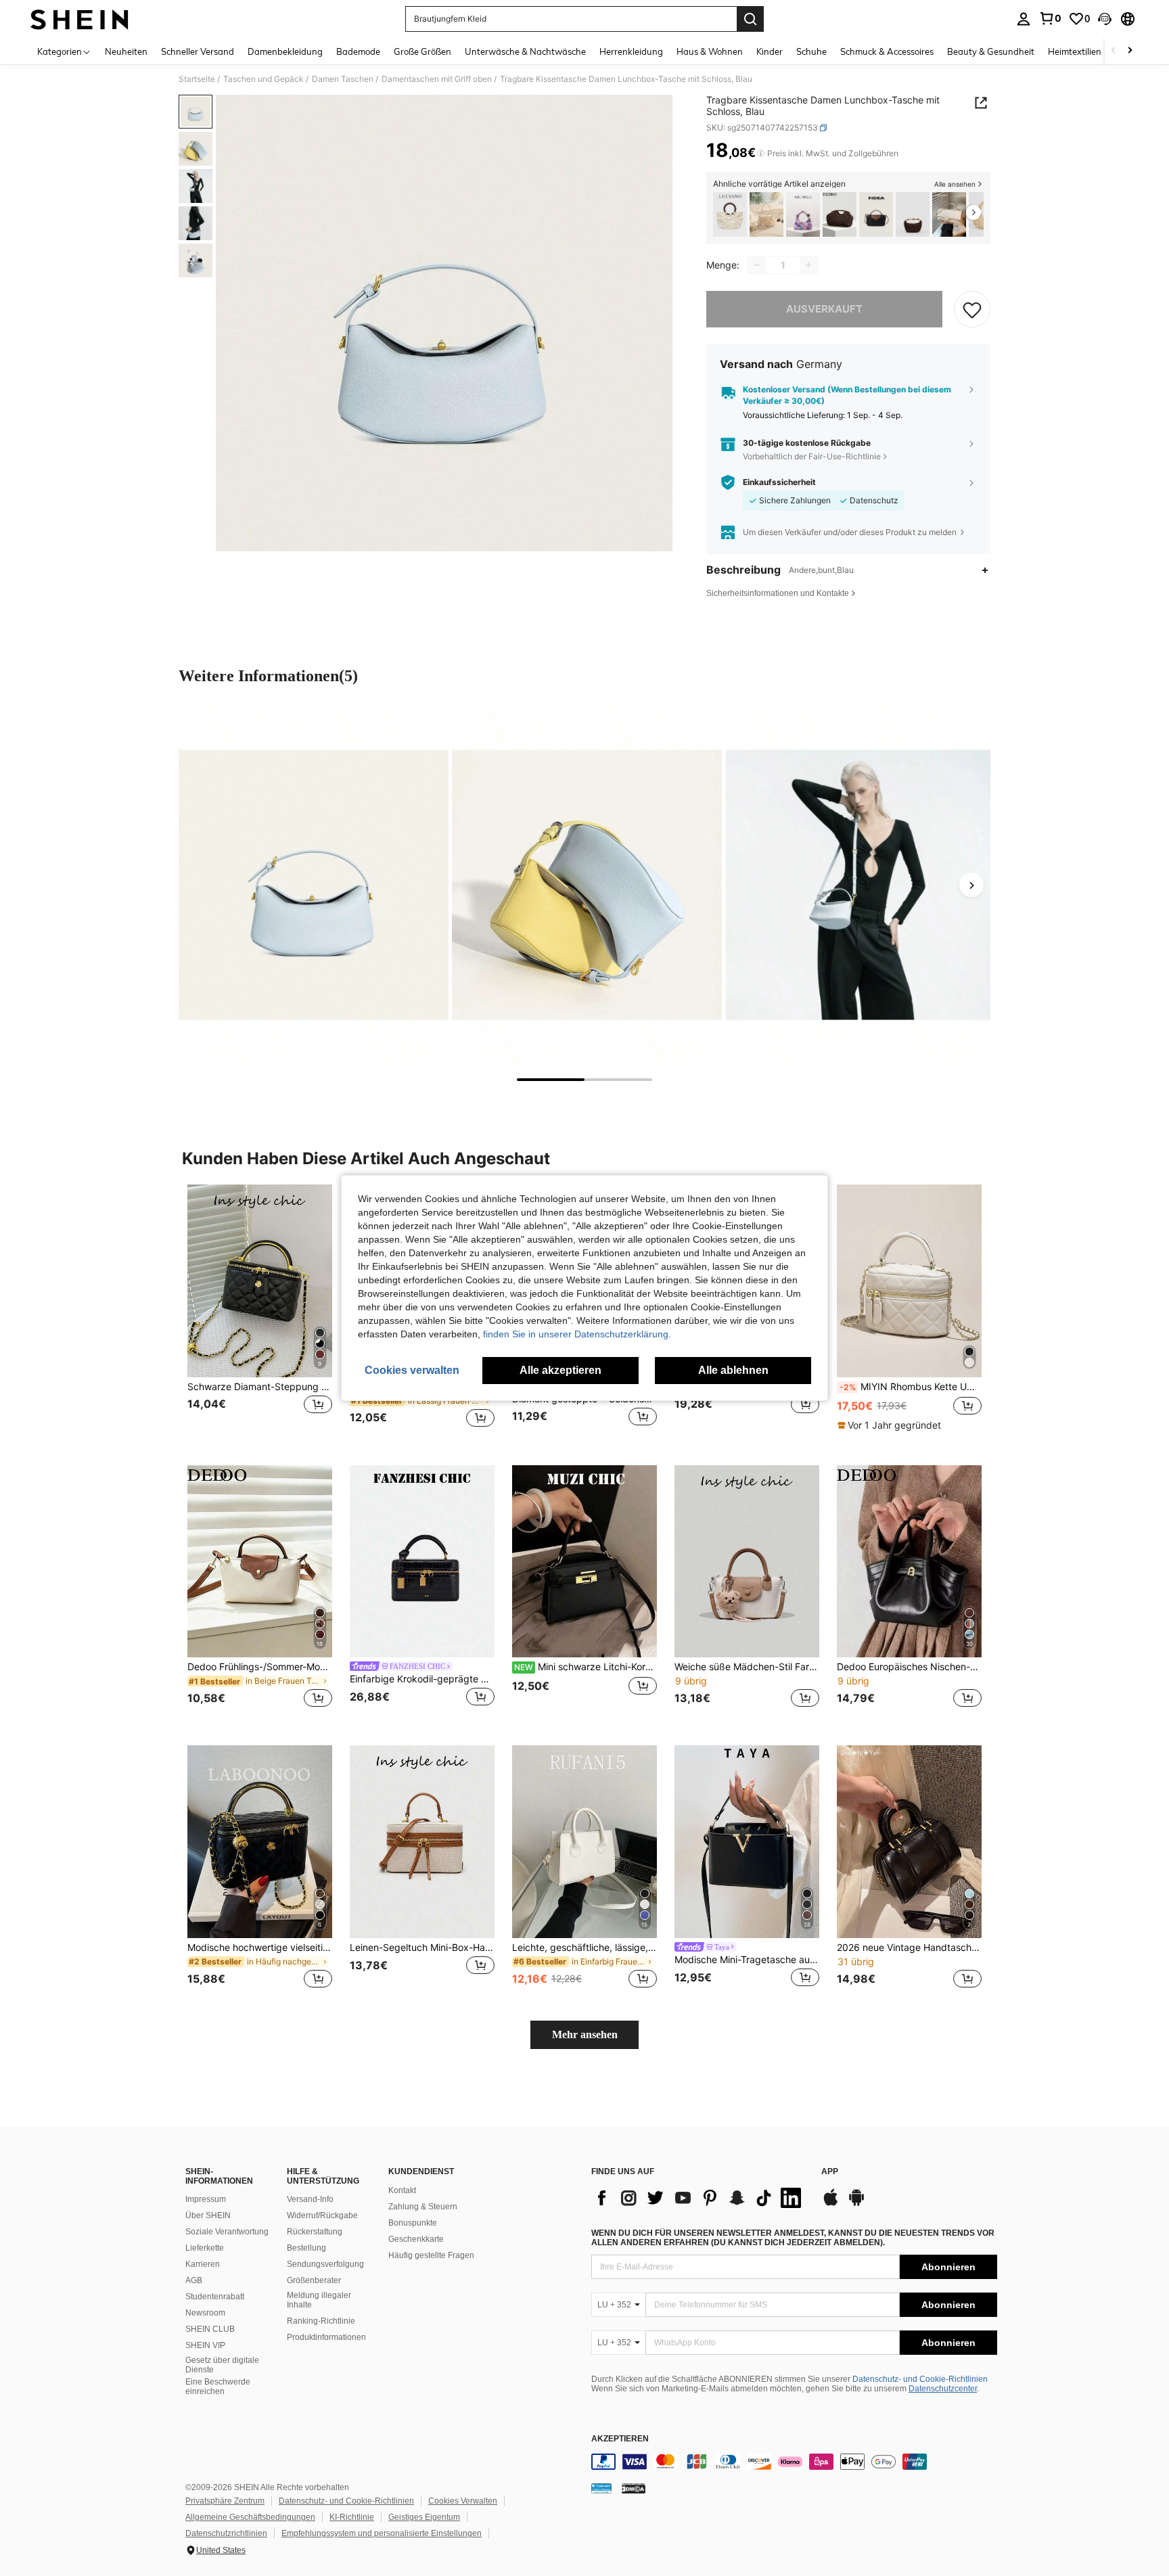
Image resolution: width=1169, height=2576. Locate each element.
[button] (1105, 19)
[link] (1050, 18)
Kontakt (402, 2190)
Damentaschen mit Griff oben (437, 79)
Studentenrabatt (215, 2297)
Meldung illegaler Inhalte (319, 2300)
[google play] (856, 2204)
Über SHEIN (208, 2215)
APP (830, 2172)
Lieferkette (205, 2248)
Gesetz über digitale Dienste (222, 2365)
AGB (194, 2280)
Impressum (206, 2199)
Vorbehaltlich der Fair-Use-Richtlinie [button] (812, 456)
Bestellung (306, 2248)
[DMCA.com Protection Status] (634, 2488)
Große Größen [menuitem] (422, 51)
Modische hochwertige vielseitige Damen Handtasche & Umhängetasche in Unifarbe (260, 1948)
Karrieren (203, 2264)
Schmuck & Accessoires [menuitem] (887, 51)
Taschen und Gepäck (263, 79)
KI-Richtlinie (352, 2517)
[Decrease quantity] (757, 265)
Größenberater (314, 2280)
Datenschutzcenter (943, 2389)
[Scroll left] (1114, 51)
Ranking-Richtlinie (321, 2321)
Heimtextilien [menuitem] (1075, 51)
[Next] (971, 885)
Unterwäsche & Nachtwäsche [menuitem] (525, 51)
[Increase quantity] (808, 265)
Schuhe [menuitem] (811, 51)
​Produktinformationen (326, 2337)
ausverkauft (824, 309)
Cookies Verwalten (463, 2501)
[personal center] (1024, 19)
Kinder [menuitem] (770, 51)
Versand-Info (310, 2199)
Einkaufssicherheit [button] (779, 482)
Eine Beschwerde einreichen (218, 2387)
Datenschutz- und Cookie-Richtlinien (920, 2379)
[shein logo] (79, 19)
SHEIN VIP (205, 2345)
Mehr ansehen (585, 2034)
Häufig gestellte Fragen (431, 2255)
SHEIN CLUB (210, 2329)
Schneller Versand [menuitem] (198, 51)
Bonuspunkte (413, 2223)
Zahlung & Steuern (423, 2207)
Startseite (197, 79)
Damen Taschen (343, 79)
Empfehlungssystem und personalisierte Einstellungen (382, 2533)
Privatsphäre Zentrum (225, 2501)
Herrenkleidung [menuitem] (631, 51)
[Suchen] (750, 19)
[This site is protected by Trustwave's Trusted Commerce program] (601, 2488)
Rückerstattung (315, 2232)
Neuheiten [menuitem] (126, 51)
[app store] (831, 2204)
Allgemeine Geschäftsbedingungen (250, 2517)
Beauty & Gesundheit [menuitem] (991, 51)
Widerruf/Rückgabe (322, 2215)
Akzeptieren (620, 2439)
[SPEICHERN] (972, 309)
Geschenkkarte (416, 2239)
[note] (891, 1425)
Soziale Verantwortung (227, 2232)
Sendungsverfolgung (325, 2264)
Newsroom (205, 2313)
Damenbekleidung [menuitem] (285, 51)
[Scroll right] (1130, 51)
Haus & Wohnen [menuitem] (710, 51)
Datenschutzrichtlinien (226, 2533)
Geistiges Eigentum (424, 2517)
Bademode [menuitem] (358, 51)
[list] (700, 2198)
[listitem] (730, 215)
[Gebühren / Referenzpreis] (761, 154)
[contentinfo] (794, 2462)
